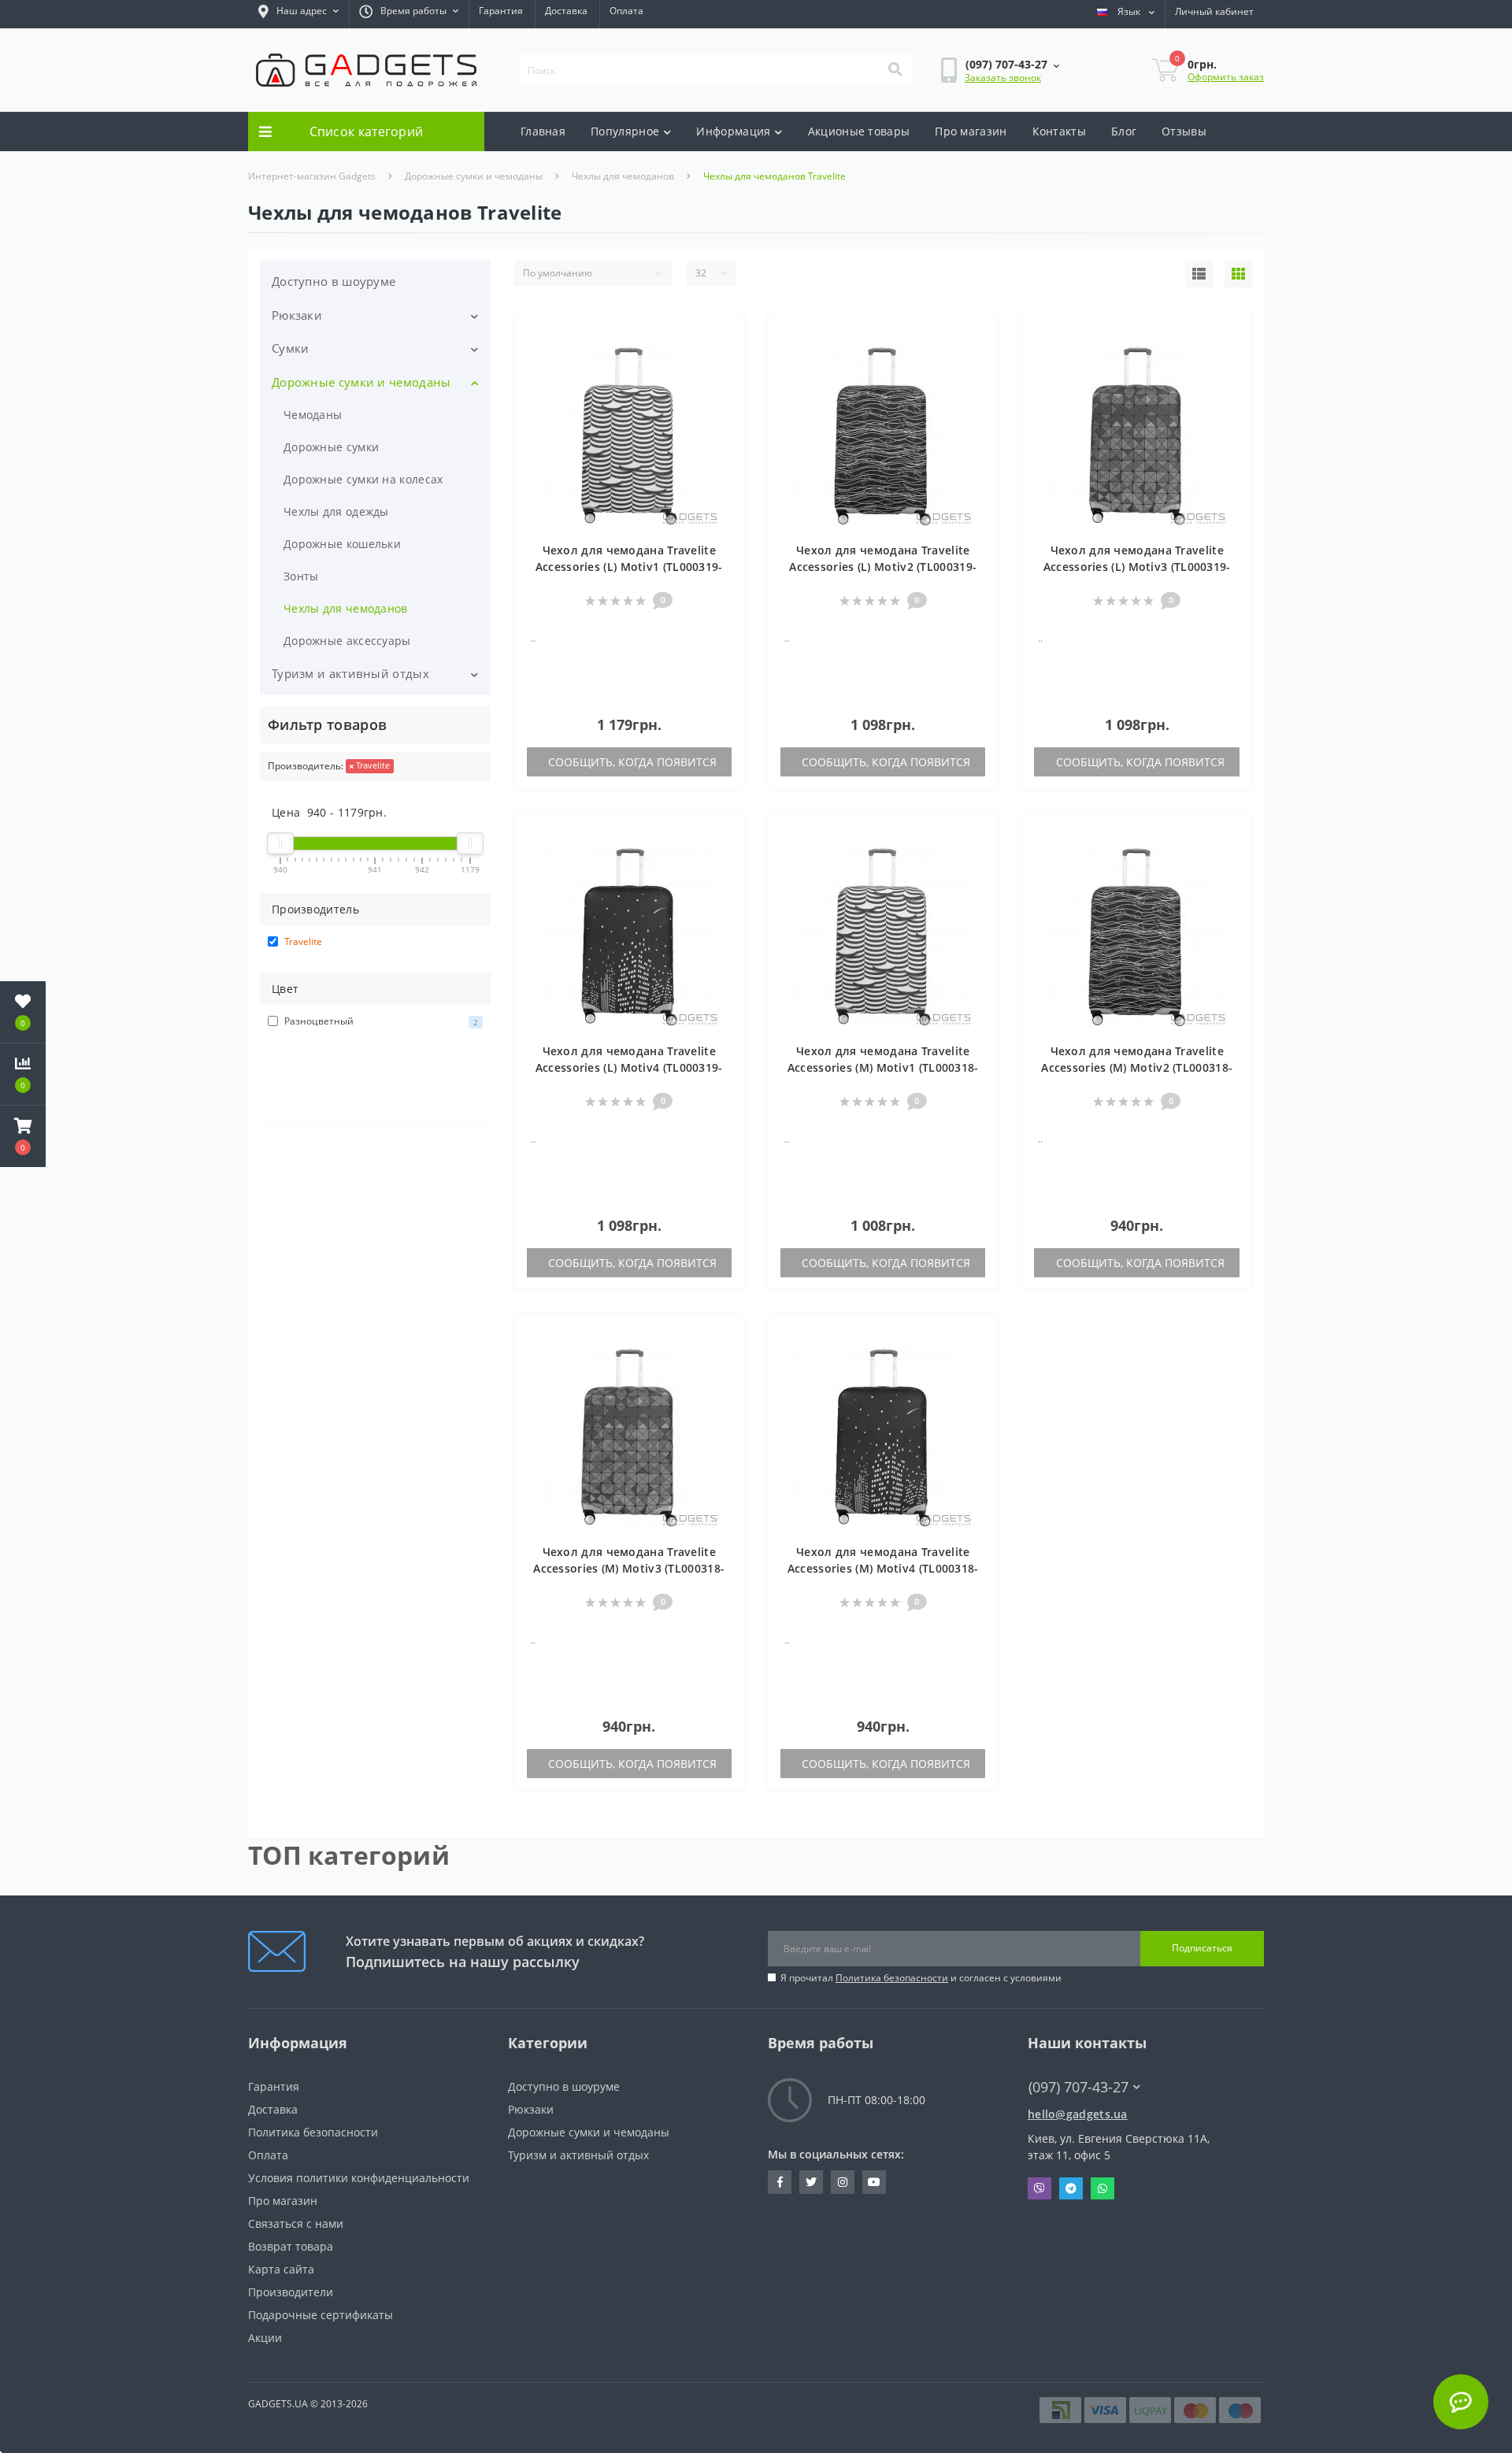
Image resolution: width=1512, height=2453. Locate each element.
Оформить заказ (1226, 77)
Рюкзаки (297, 315)
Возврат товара (291, 2246)
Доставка (566, 11)
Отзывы (1184, 131)
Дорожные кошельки (342, 544)
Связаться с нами (296, 2223)
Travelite (372, 765)
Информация (733, 131)
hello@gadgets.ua (1078, 2114)
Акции (265, 2338)
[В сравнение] (724, 357)
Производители (291, 2292)
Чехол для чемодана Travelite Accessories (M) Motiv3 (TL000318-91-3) (629, 1568)
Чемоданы (313, 415)
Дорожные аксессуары (347, 641)
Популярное (625, 131)
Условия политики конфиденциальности (359, 2178)
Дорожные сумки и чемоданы (474, 176)
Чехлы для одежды (336, 511)
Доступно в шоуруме (334, 281)
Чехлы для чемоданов (623, 176)
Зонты (301, 576)
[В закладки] (724, 333)
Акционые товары (859, 131)
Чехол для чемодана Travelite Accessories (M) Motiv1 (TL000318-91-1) (883, 1067)
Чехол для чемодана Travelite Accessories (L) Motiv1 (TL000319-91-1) (629, 567)
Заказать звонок (1003, 78)
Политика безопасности (892, 1978)
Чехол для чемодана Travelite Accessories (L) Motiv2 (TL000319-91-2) (883, 567)
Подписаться (1202, 1948)
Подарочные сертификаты (321, 2315)
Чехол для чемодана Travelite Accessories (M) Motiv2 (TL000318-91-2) (1137, 1067)
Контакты (1059, 131)
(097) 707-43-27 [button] (1078, 2087)
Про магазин (971, 131)
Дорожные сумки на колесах (363, 479)
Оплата (626, 11)
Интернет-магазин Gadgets (312, 176)
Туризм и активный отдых (350, 673)
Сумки (291, 348)
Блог (1124, 131)
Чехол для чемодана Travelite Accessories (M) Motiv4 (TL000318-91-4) (883, 1568)
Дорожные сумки (331, 447)
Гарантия (501, 11)
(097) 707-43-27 (1070, 2064)
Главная (543, 131)
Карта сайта (281, 2269)
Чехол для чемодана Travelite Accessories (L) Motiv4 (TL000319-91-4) (629, 1067)
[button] (298, 14)
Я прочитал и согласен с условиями (921, 1978)
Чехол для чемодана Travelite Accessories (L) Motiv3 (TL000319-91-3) (1137, 567)
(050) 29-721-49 (1070, 2101)
